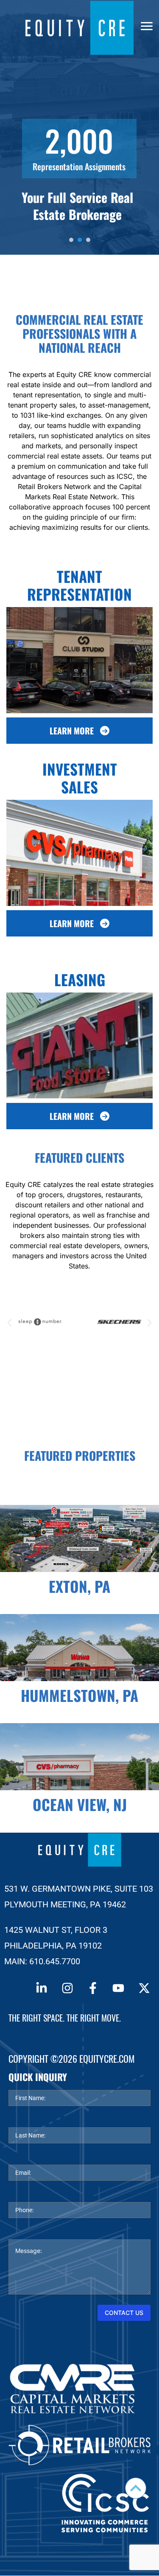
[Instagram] (67, 1988)
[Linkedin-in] (42, 1988)
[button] (10, 1323)
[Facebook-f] (93, 1988)
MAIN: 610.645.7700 (42, 1961)
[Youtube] (118, 1988)
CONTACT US (124, 2313)
